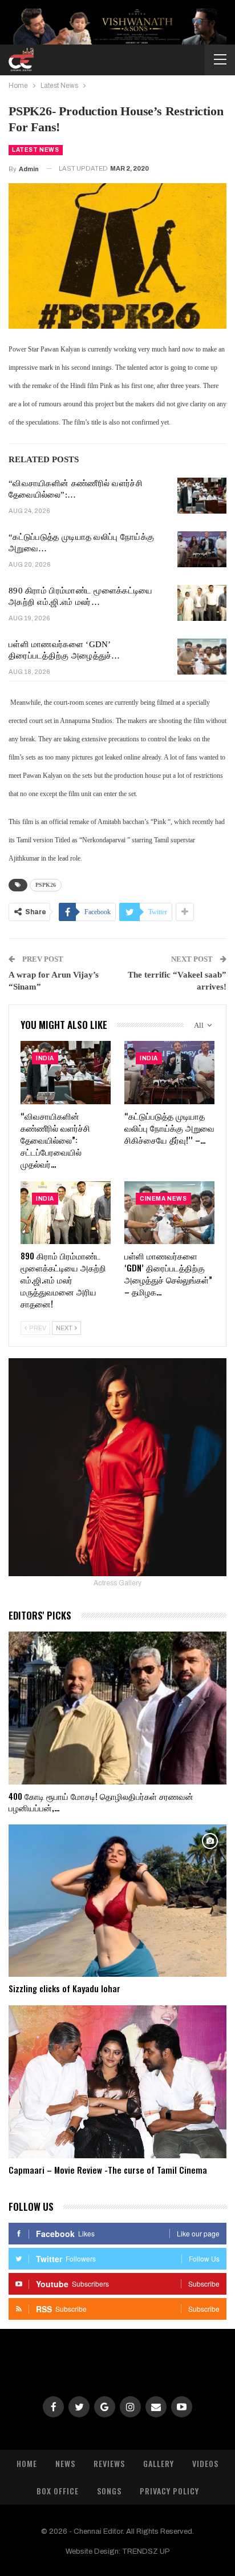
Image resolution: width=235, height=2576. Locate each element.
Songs (109, 2491)
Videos (205, 2463)
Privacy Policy (169, 2491)
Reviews (109, 2463)
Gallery (159, 2463)
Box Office (58, 2491)
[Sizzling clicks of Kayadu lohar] (117, 1901)
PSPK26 (46, 885)
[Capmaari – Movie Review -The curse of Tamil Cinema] (117, 2082)
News (65, 2463)
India (45, 1058)
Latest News (36, 150)
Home (27, 2463)
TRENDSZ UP (146, 2551)
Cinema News (163, 1199)
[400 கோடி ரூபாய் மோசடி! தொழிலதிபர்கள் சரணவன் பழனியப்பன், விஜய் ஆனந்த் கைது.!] (117, 1708)
